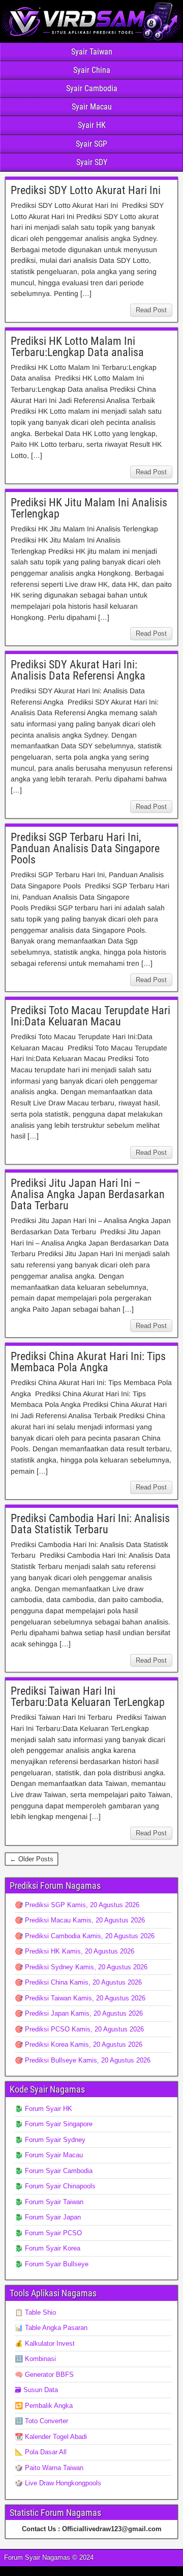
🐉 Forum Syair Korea (48, 2248)
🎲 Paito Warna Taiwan (49, 2468)
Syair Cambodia (92, 88)
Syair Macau (92, 107)
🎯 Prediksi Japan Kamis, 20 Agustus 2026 (79, 2013)
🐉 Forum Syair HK (43, 2109)
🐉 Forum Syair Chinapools (55, 2186)
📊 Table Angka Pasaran (51, 2328)
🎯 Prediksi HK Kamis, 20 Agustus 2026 (74, 1951)
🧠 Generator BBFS (44, 2375)
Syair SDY (92, 162)
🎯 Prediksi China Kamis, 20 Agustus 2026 (78, 1982)
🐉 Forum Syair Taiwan (49, 2202)
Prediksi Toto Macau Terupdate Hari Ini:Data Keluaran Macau (90, 1016)
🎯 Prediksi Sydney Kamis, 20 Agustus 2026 (81, 1967)
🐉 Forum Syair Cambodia (54, 2171)
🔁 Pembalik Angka (44, 2406)
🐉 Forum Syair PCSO (48, 2233)
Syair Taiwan (92, 52)
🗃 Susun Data (36, 2390)
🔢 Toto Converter (41, 2421)
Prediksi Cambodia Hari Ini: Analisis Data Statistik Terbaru (90, 1524)
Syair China (92, 70)
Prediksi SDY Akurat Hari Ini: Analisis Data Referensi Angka (78, 670)
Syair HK (92, 125)
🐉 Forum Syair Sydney (50, 2140)
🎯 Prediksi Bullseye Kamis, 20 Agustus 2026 (83, 2060)
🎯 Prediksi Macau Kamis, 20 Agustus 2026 (80, 1920)
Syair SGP (91, 144)
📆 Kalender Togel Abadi (51, 2437)
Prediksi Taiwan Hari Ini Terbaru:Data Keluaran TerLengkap (88, 1697)
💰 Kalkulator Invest (45, 2343)
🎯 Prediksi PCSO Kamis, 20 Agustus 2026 (79, 2029)
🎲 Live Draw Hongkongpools (58, 2483)
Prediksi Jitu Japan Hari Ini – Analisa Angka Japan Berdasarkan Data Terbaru (88, 1194)
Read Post (151, 310)
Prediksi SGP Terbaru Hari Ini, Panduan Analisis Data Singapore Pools (85, 848)
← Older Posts (32, 1859)
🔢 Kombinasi (35, 2359)
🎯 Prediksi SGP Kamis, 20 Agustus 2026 (77, 1905)
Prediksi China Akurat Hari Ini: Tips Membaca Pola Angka (88, 1362)
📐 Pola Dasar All (41, 2452)
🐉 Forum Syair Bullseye (52, 2264)
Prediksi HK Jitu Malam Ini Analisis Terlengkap (89, 508)
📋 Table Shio (35, 2312)
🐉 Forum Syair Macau (49, 2155)
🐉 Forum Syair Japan (48, 2217)
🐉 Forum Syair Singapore (54, 2124)
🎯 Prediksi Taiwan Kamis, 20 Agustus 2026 (80, 1998)
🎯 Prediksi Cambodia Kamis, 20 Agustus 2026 (85, 1936)
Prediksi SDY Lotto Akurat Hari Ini (86, 190)
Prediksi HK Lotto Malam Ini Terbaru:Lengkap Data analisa (77, 347)
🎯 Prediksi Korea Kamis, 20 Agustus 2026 (79, 2044)
